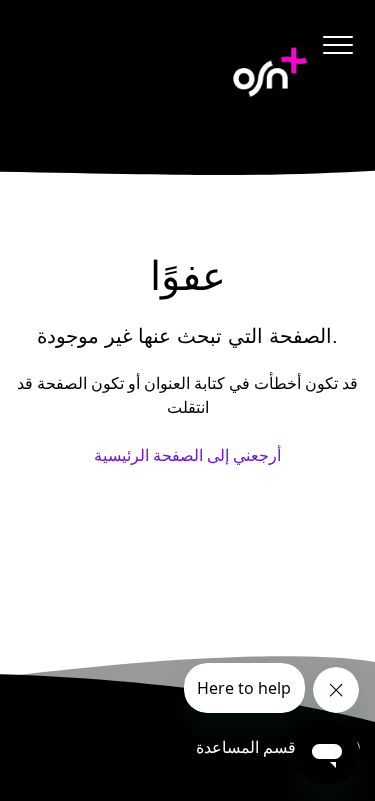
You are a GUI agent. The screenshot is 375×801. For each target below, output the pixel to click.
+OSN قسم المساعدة (270, 747)
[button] (337, 44)
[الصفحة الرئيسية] (270, 72)
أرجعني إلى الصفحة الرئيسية (187, 455)
